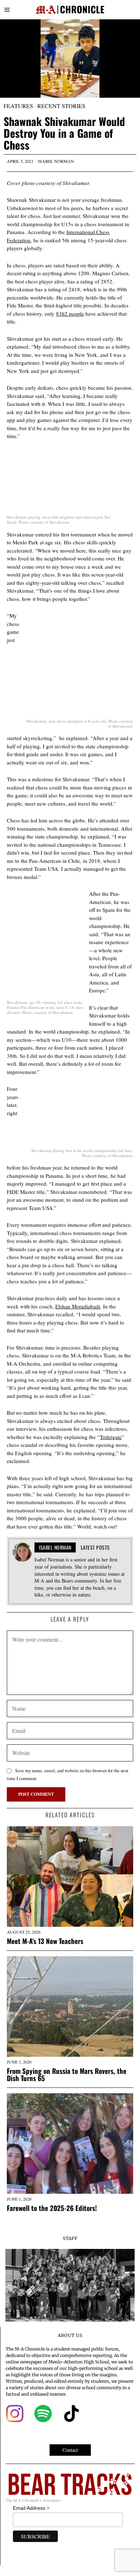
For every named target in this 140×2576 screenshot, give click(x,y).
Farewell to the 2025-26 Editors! (52, 2208)
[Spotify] (43, 2414)
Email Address (31, 2508)
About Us (70, 2335)
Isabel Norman (56, 161)
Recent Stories (61, 106)
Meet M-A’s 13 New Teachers (45, 1941)
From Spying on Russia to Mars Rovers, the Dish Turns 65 (67, 2075)
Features (18, 106)
